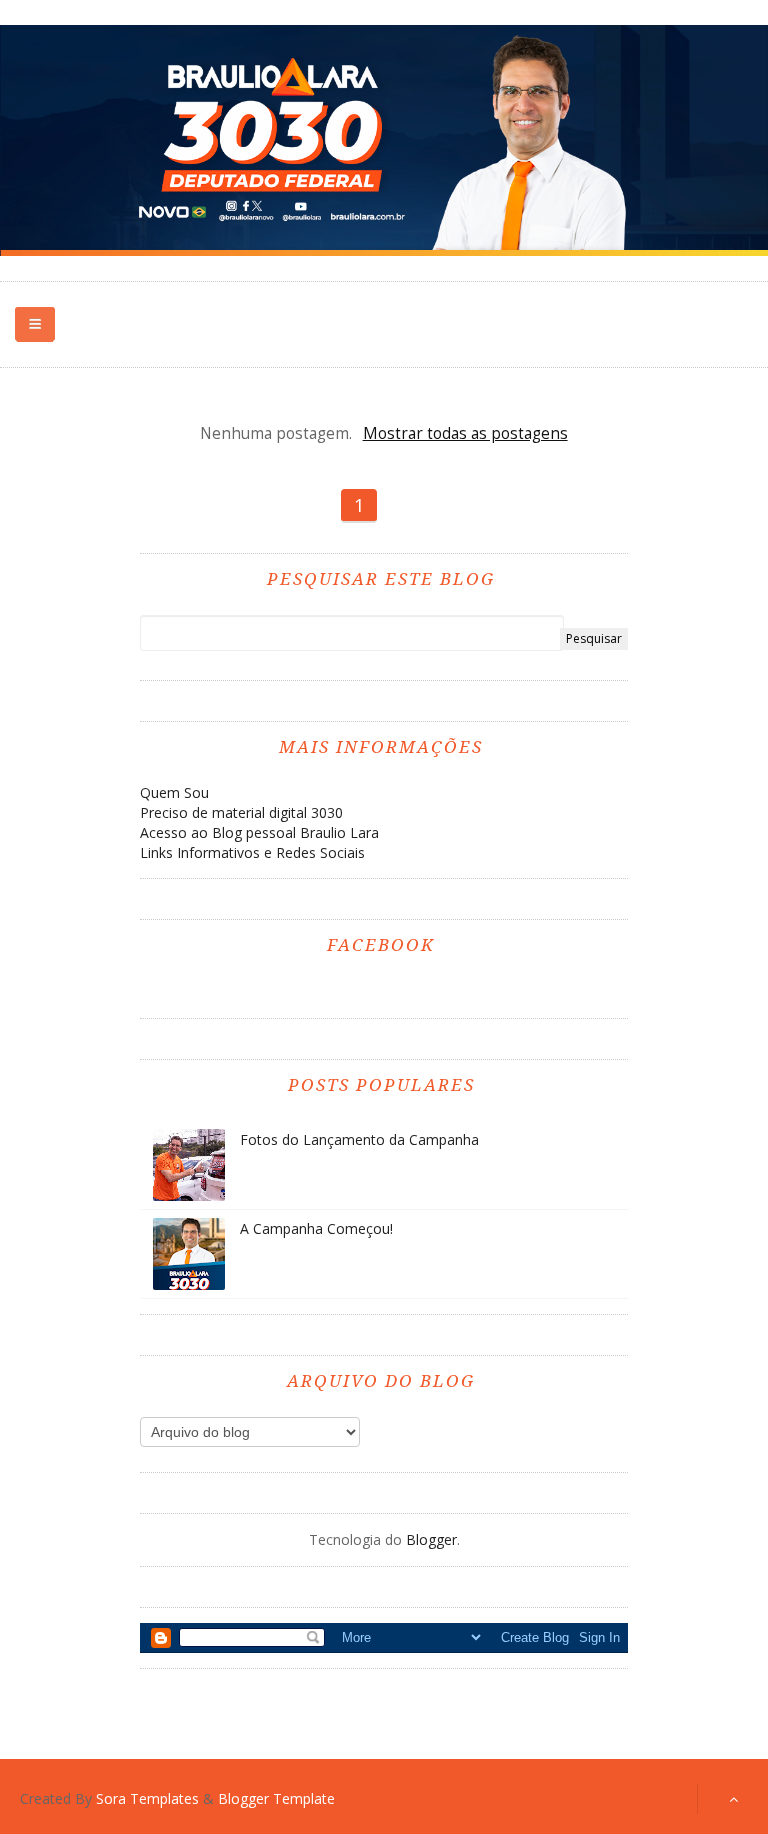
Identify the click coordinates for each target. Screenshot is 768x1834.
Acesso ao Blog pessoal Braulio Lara (259, 832)
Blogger (431, 1539)
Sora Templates (147, 1798)
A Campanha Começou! (316, 1228)
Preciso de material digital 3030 (241, 812)
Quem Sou (174, 792)
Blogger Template (276, 1798)
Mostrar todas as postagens (465, 433)
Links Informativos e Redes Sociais (252, 852)
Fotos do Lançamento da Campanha (359, 1139)
